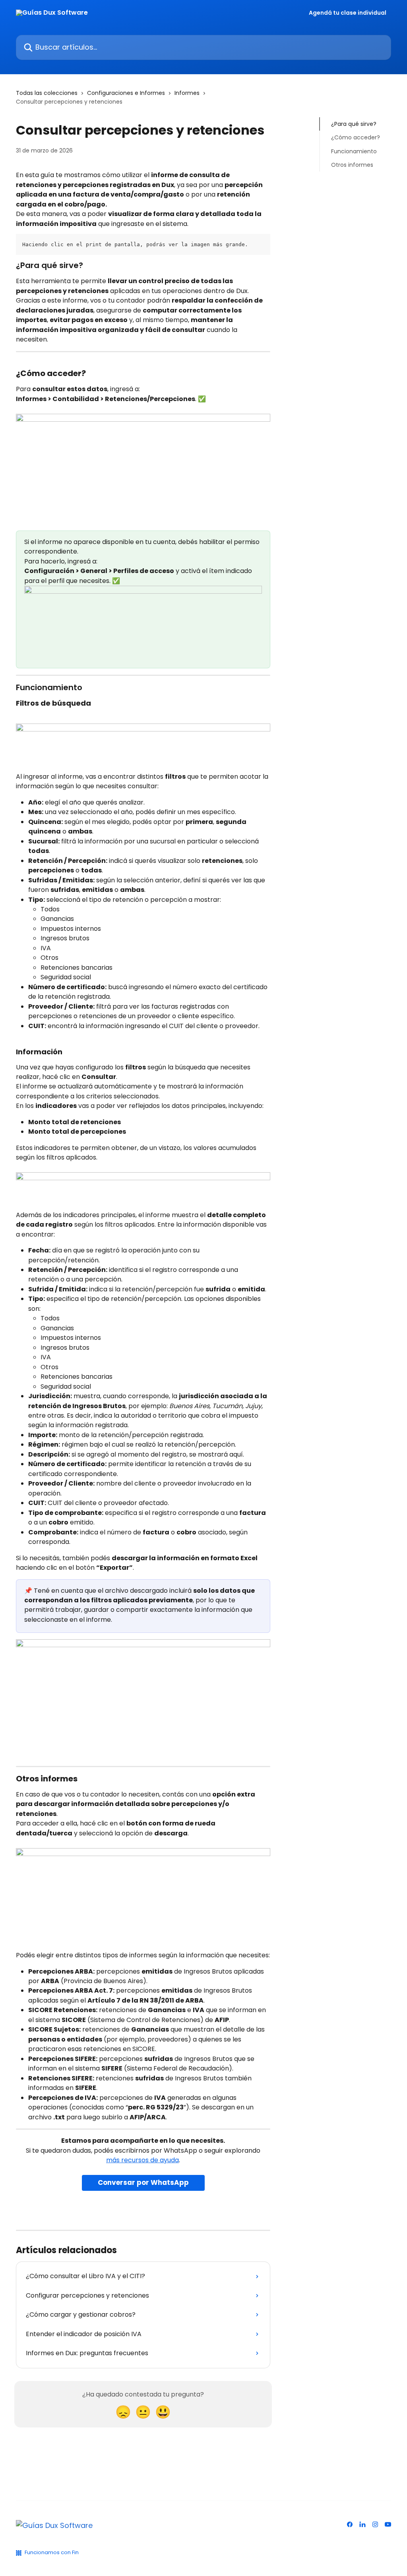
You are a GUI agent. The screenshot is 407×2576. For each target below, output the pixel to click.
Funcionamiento (354, 151)
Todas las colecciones (47, 93)
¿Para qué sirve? (354, 124)
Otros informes (352, 165)
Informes (187, 93)
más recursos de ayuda (142, 2160)
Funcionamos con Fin (52, 2552)
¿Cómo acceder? (356, 137)
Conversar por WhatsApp (143, 2182)
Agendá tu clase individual (348, 13)
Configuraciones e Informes (126, 93)
